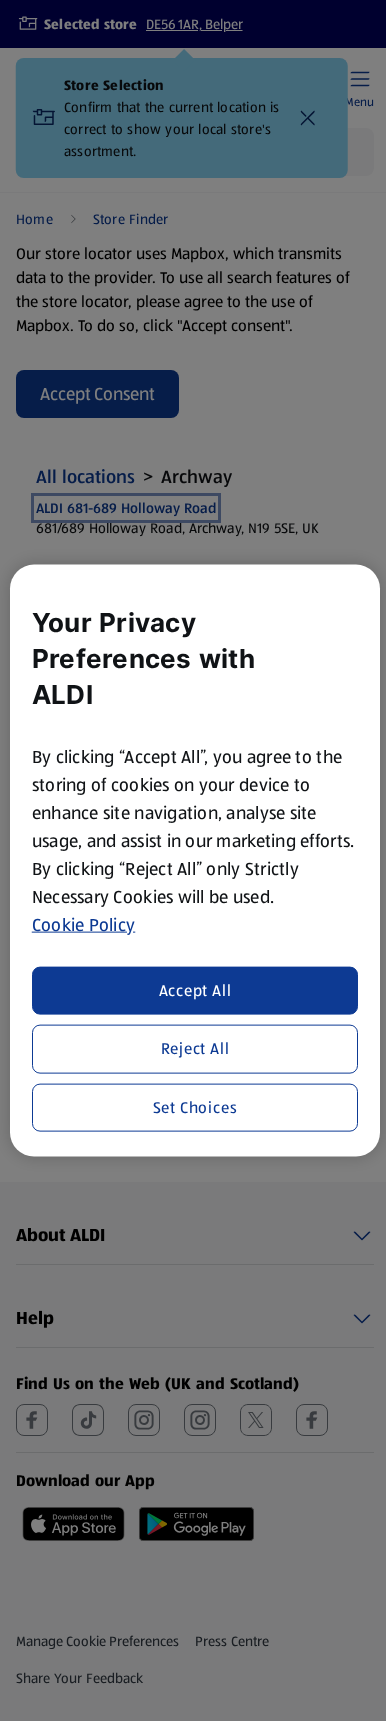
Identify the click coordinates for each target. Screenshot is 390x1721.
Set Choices (195, 1106)
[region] (195, 860)
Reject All (195, 1048)
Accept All (195, 990)
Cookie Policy (84, 924)
